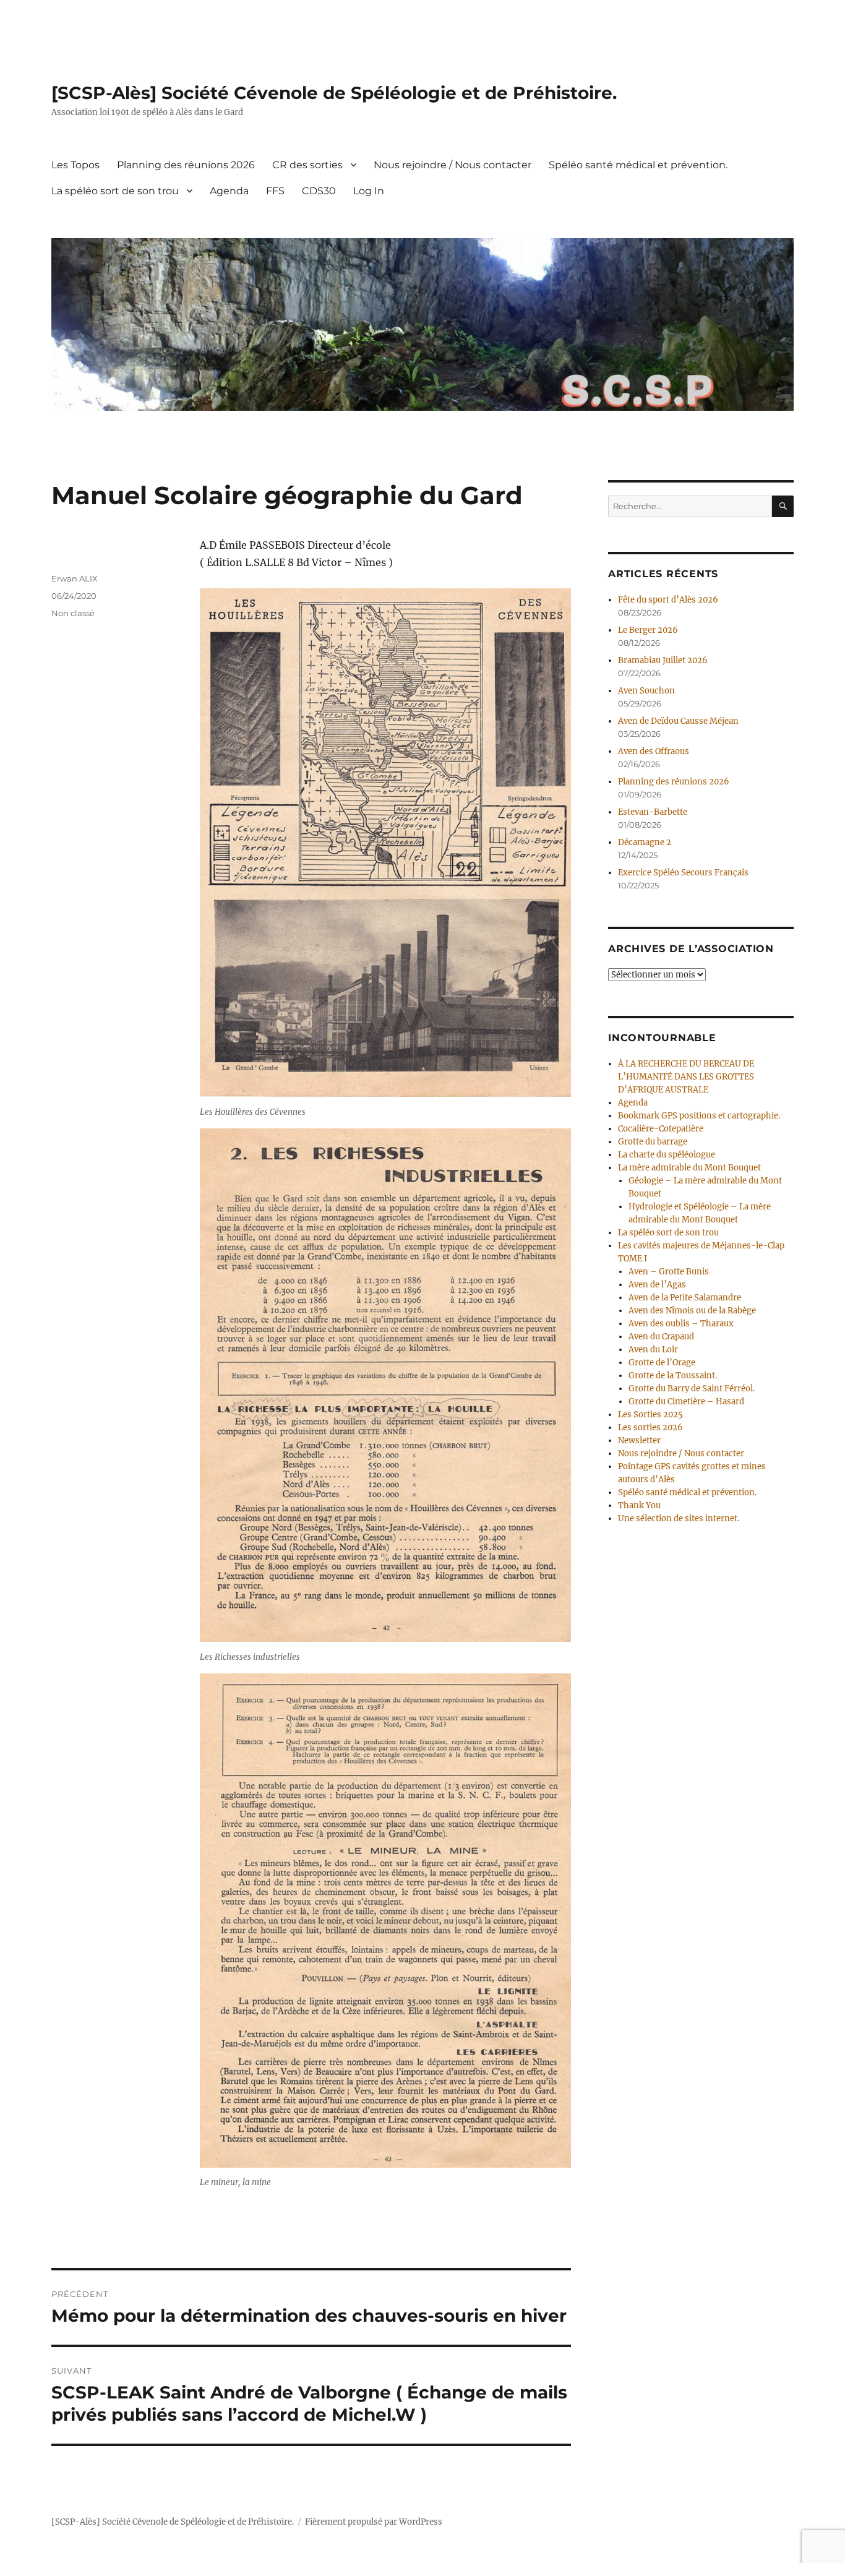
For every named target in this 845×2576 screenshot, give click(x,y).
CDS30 (319, 191)
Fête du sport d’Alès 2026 (668, 600)
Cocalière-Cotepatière (661, 1129)
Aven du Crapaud (661, 1337)
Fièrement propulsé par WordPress (374, 2522)
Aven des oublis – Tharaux (681, 1324)
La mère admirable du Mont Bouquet (689, 1168)
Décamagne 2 (645, 842)
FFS (275, 191)
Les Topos (75, 165)
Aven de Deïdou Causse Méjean (678, 721)
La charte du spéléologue (667, 1155)
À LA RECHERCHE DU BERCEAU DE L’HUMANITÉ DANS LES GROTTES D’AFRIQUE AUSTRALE (686, 1077)
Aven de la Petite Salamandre (685, 1298)
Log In (369, 191)
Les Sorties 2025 (650, 1415)
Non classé (73, 613)
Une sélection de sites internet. (679, 1518)
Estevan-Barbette (653, 812)
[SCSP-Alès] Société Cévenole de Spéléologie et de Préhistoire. (334, 93)
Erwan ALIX (75, 578)
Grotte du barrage (653, 1142)
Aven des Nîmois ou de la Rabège (692, 1311)
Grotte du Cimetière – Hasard (686, 1402)
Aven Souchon (646, 691)
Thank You (639, 1505)
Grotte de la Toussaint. (673, 1376)
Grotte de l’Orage (662, 1363)
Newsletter (639, 1440)
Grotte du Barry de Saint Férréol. (692, 1389)
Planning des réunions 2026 (186, 165)
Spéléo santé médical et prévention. (638, 165)
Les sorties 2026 (650, 1428)
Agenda (229, 191)
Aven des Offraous (654, 751)
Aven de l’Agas (657, 1285)
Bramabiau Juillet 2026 (663, 660)
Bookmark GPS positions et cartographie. (699, 1116)
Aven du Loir (653, 1350)
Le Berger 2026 (648, 630)
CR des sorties (307, 165)
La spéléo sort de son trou (115, 191)
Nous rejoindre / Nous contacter (453, 165)
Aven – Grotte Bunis (669, 1272)
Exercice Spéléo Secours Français (683, 873)
